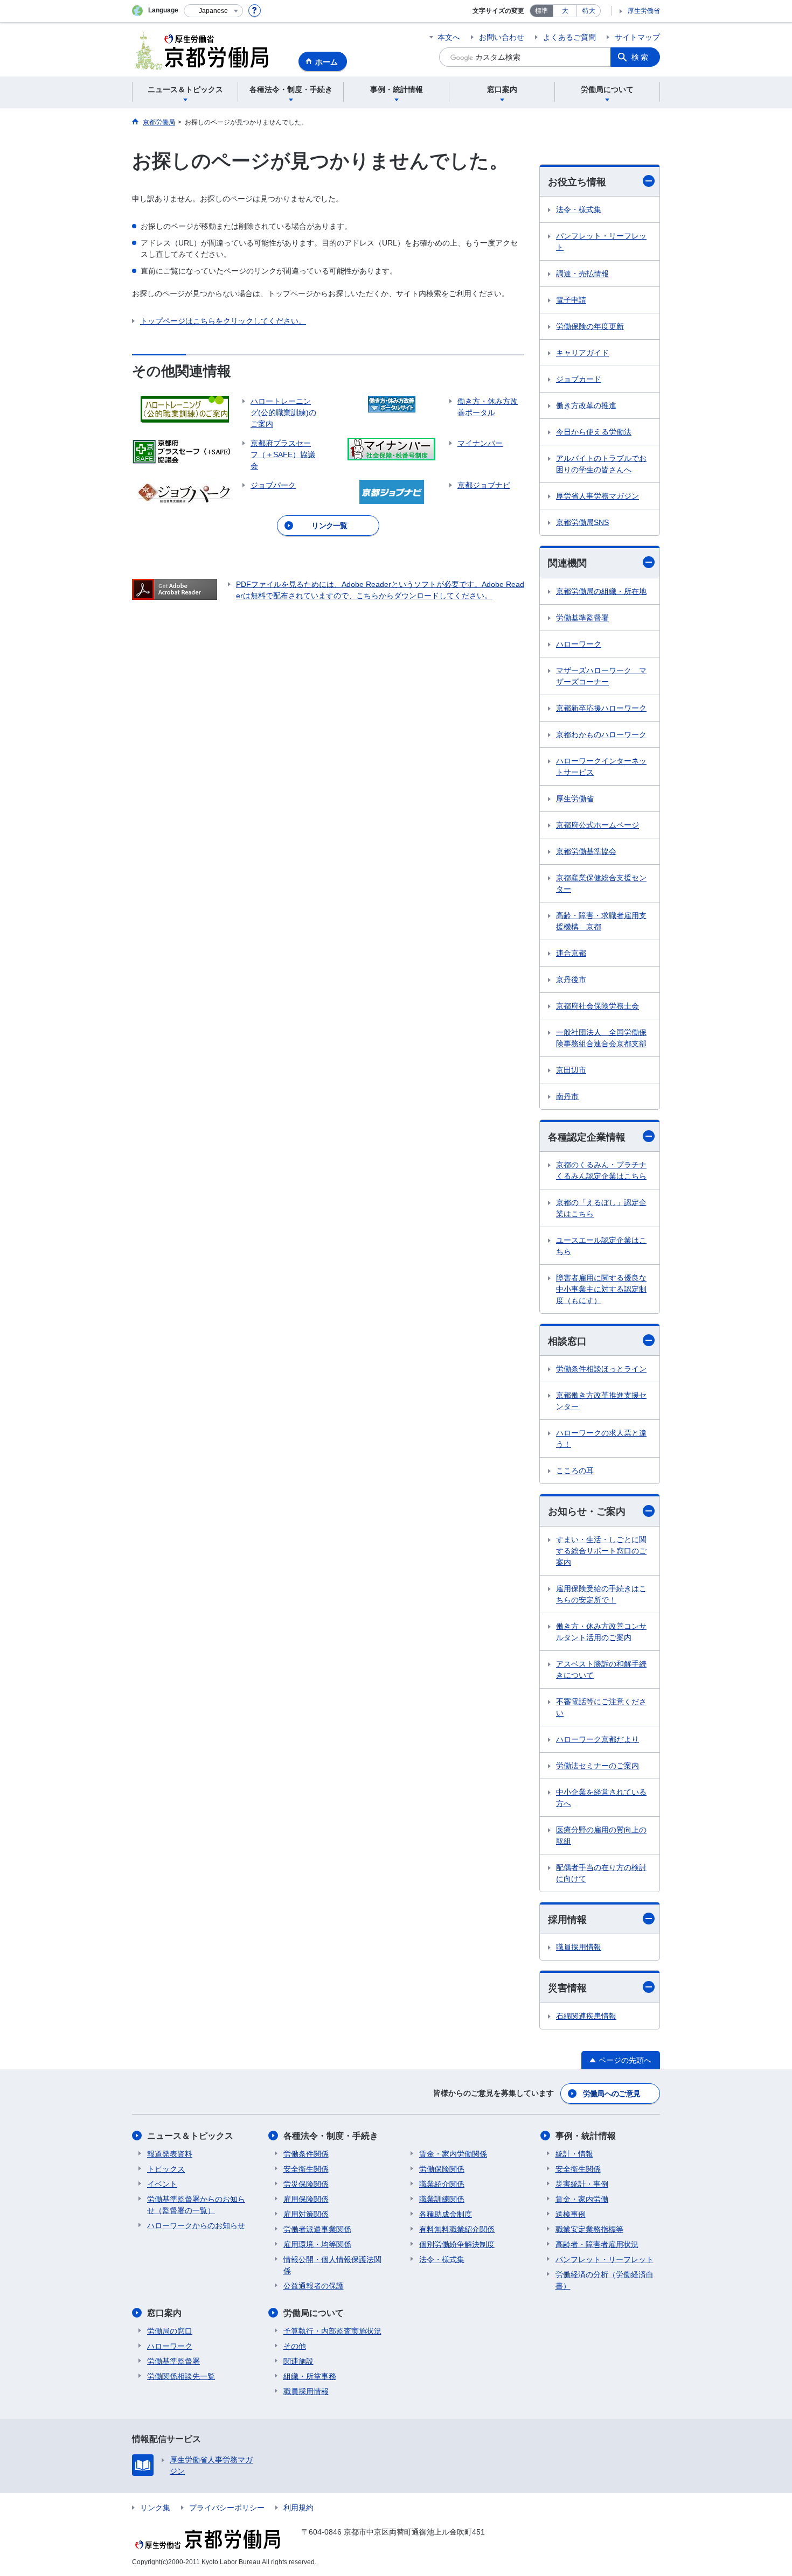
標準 (541, 11)
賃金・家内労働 (582, 2199)
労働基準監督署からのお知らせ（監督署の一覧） (196, 2205)
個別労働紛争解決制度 (457, 2244)
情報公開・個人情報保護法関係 (332, 2265)
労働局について (314, 2313)
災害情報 (567, 1988)
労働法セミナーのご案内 (598, 1766)
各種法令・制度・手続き (331, 2136)
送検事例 (571, 2214)
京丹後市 (571, 979)
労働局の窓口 (170, 2331)
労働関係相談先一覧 (181, 2376)
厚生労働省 (644, 11)
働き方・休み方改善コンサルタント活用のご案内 (601, 1632)
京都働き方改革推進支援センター (601, 1401)
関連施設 (298, 2361)
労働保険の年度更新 (590, 326)
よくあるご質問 (569, 37)
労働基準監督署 (582, 618)
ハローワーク (579, 644)
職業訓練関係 (442, 2199)
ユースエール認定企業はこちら (601, 1246)
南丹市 (567, 1096)
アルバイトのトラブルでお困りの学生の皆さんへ (601, 464)
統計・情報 (574, 2154)
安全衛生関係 (306, 2169)
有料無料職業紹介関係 (457, 2229)
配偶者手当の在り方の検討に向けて (601, 1873)
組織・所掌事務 (310, 2376)
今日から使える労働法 (594, 432)
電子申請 (571, 300)
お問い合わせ (502, 37)
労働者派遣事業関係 (317, 2229)
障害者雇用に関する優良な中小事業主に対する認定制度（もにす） (601, 1289)
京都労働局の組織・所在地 (601, 591)
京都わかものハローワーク (601, 734)
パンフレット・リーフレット (601, 241)
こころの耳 (575, 1471)
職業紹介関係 (442, 2184)
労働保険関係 (442, 2169)
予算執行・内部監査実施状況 (332, 2331)
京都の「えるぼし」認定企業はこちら (601, 1208)
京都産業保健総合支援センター (601, 883)
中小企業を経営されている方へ (601, 1798)
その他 (295, 2346)
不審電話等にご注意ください (601, 1707)
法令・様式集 (579, 209)
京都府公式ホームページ (598, 825)
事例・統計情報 (586, 2136)
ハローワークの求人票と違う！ (601, 1438)
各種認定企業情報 (587, 1137)
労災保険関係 (306, 2184)
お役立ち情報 (577, 182)
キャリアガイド (582, 353)
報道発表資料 (170, 2154)
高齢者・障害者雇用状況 (597, 2244)
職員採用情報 (579, 1947)
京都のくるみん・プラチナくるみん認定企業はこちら (601, 1170)
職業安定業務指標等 (589, 2229)
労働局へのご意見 (612, 2094)
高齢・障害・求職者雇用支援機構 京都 (601, 921)
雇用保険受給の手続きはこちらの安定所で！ (601, 1594)
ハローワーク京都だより (598, 1739)
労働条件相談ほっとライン (601, 1369)
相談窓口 (567, 1341)
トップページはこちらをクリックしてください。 (223, 321)
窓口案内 (164, 2313)
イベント (162, 2184)
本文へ (449, 37)
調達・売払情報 (582, 274)
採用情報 (567, 1920)
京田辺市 (571, 1070)
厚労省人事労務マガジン (598, 496)
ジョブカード (579, 379)
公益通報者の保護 (314, 2286)
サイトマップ (637, 37)
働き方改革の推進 (586, 405)
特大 (589, 11)
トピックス (166, 2169)
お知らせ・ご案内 (587, 1511)
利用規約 (298, 2508)
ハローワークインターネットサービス (601, 766)
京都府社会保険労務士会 (598, 1006)
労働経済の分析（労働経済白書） (605, 2280)
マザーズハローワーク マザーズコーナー (601, 676)
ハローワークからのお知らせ (196, 2225)
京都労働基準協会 (586, 851)
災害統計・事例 (582, 2184)
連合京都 (571, 953)
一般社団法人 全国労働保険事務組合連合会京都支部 (601, 1038)
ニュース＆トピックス (190, 2136)
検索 (641, 57)
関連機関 (567, 563)
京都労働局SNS (582, 522)
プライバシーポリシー (227, 2508)
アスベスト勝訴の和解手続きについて (601, 1669)
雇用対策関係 (306, 2214)
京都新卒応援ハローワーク (601, 708)
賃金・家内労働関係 (453, 2154)
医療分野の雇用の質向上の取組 (601, 1835)
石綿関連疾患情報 (586, 2016)
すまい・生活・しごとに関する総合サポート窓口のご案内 (601, 1551)
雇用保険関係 (306, 2199)
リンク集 (155, 2508)
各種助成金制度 (446, 2214)
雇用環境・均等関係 (317, 2244)
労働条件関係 (306, 2154)
